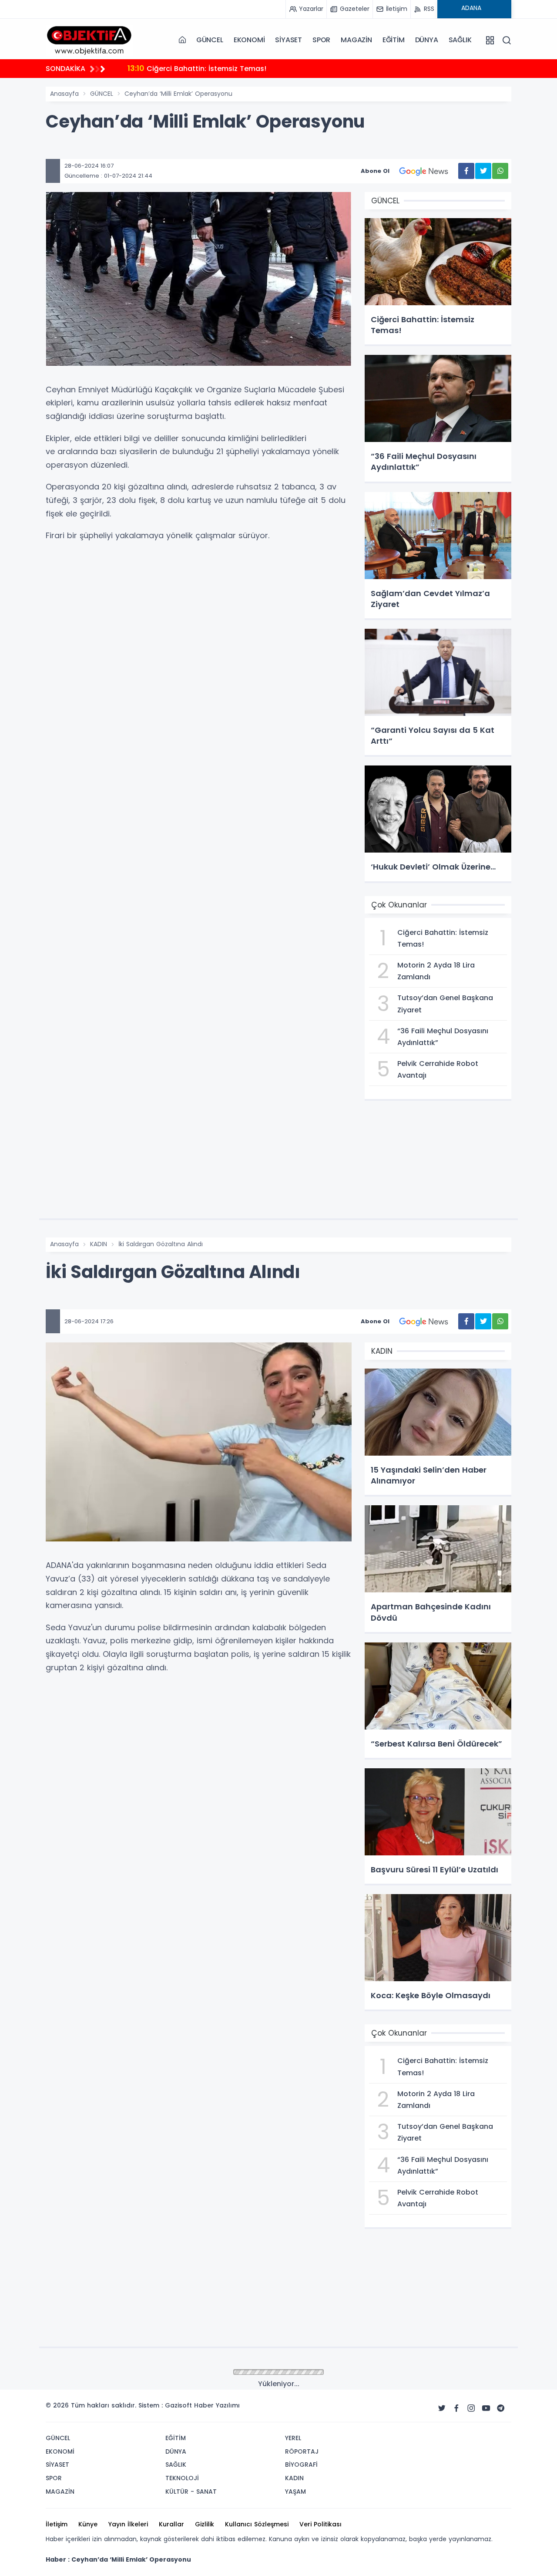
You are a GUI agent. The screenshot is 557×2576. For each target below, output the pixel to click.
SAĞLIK (460, 40)
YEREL (293, 2438)
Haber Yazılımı (217, 2405)
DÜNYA (427, 40)
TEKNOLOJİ (182, 2478)
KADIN (99, 1244)
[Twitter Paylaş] (483, 171)
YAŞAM (295, 2492)
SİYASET (289, 40)
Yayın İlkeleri (128, 2524)
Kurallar (171, 2524)
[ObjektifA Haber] (89, 40)
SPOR (321, 40)
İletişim (57, 2524)
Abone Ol (375, 171)
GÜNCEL (210, 40)
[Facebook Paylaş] (466, 171)
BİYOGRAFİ (301, 2465)
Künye (88, 2524)
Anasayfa (64, 94)
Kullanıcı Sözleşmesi (257, 2524)
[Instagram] (471, 2408)
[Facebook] (456, 2408)
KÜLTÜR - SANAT (191, 2492)
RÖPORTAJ (302, 2451)
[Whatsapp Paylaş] (500, 171)
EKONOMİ (249, 40)
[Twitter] (442, 2408)
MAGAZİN (356, 40)
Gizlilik (205, 2524)
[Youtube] (486, 2408)
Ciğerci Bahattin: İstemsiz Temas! (197, 68)
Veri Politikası (320, 2524)
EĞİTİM (394, 40)
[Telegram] (501, 2408)
